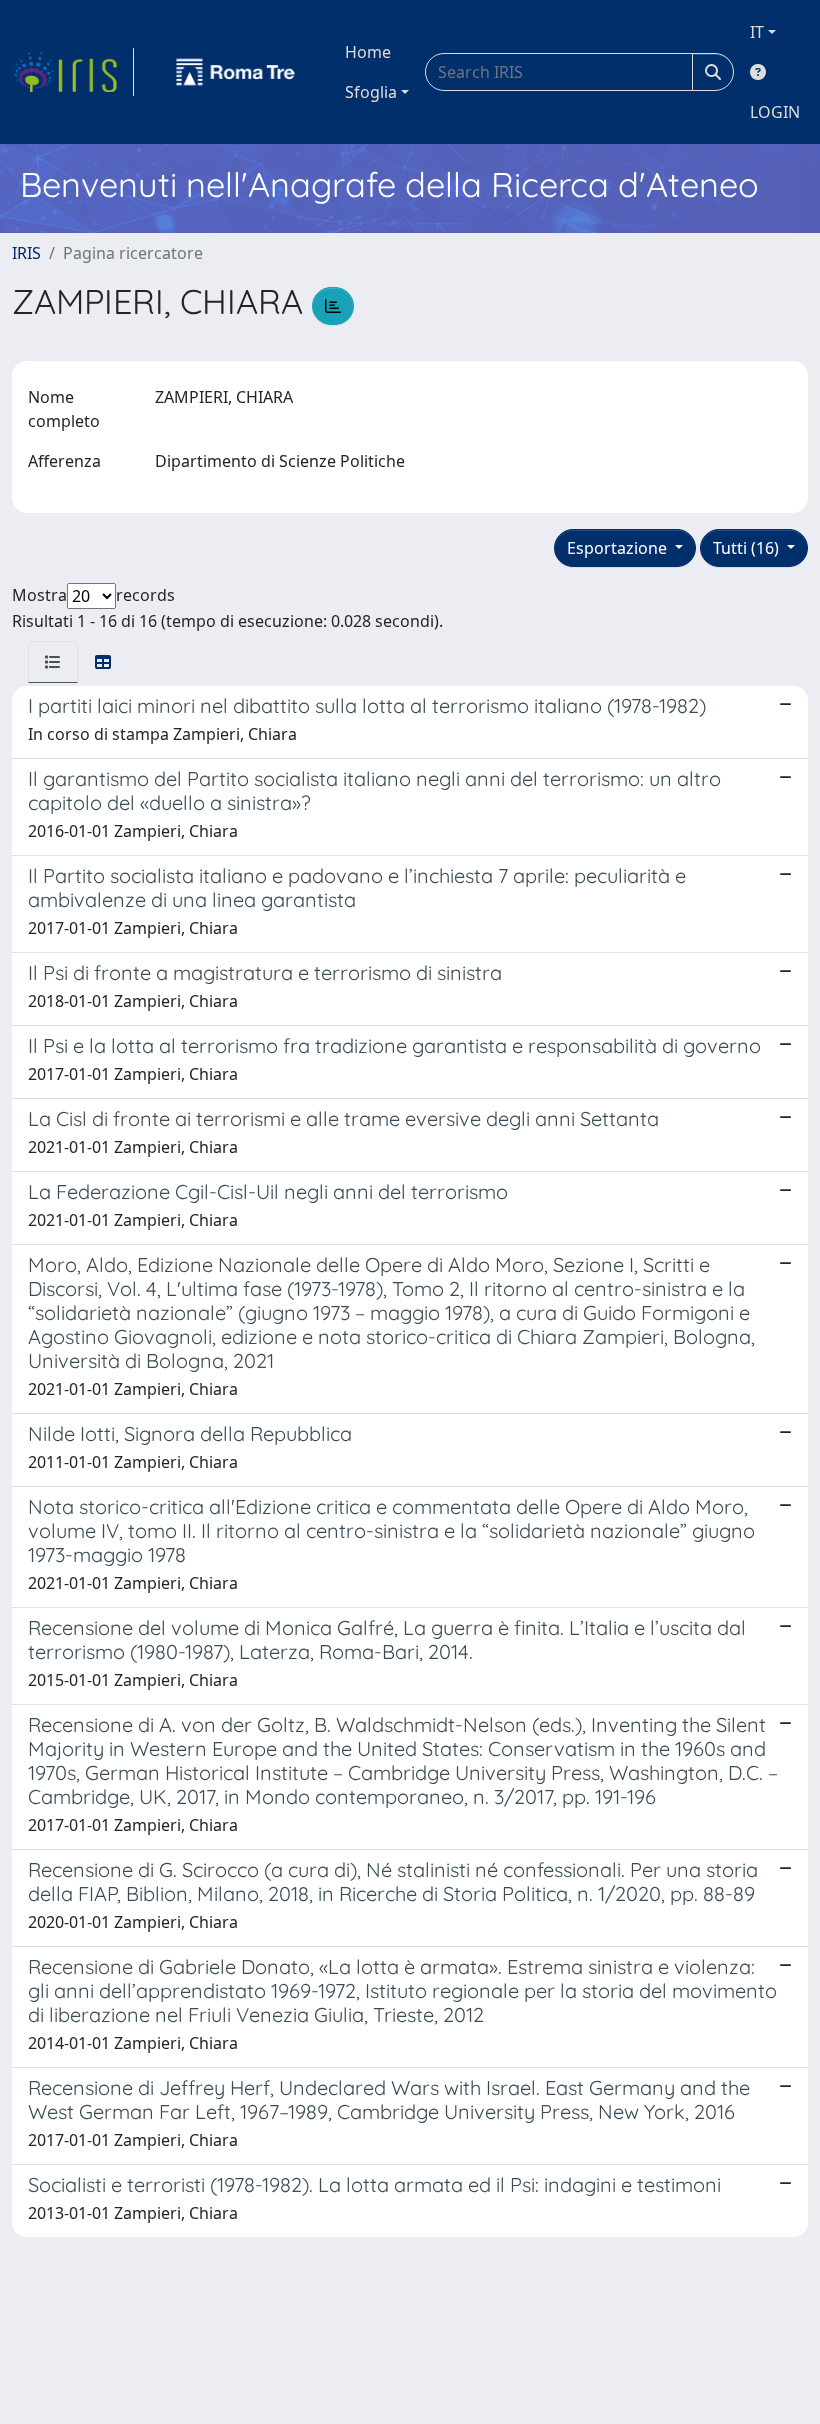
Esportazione (619, 548)
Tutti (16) (748, 548)
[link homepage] (73, 72)
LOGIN (775, 112)
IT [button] (757, 32)
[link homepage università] (236, 72)
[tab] (53, 662)
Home (368, 52)
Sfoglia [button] (371, 92)
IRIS (26, 253)
